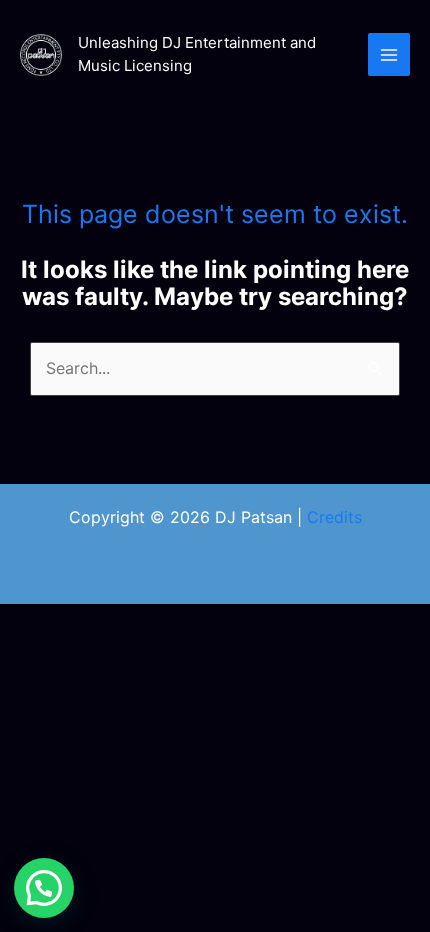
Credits (334, 517)
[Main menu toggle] (389, 54)
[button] (44, 888)
